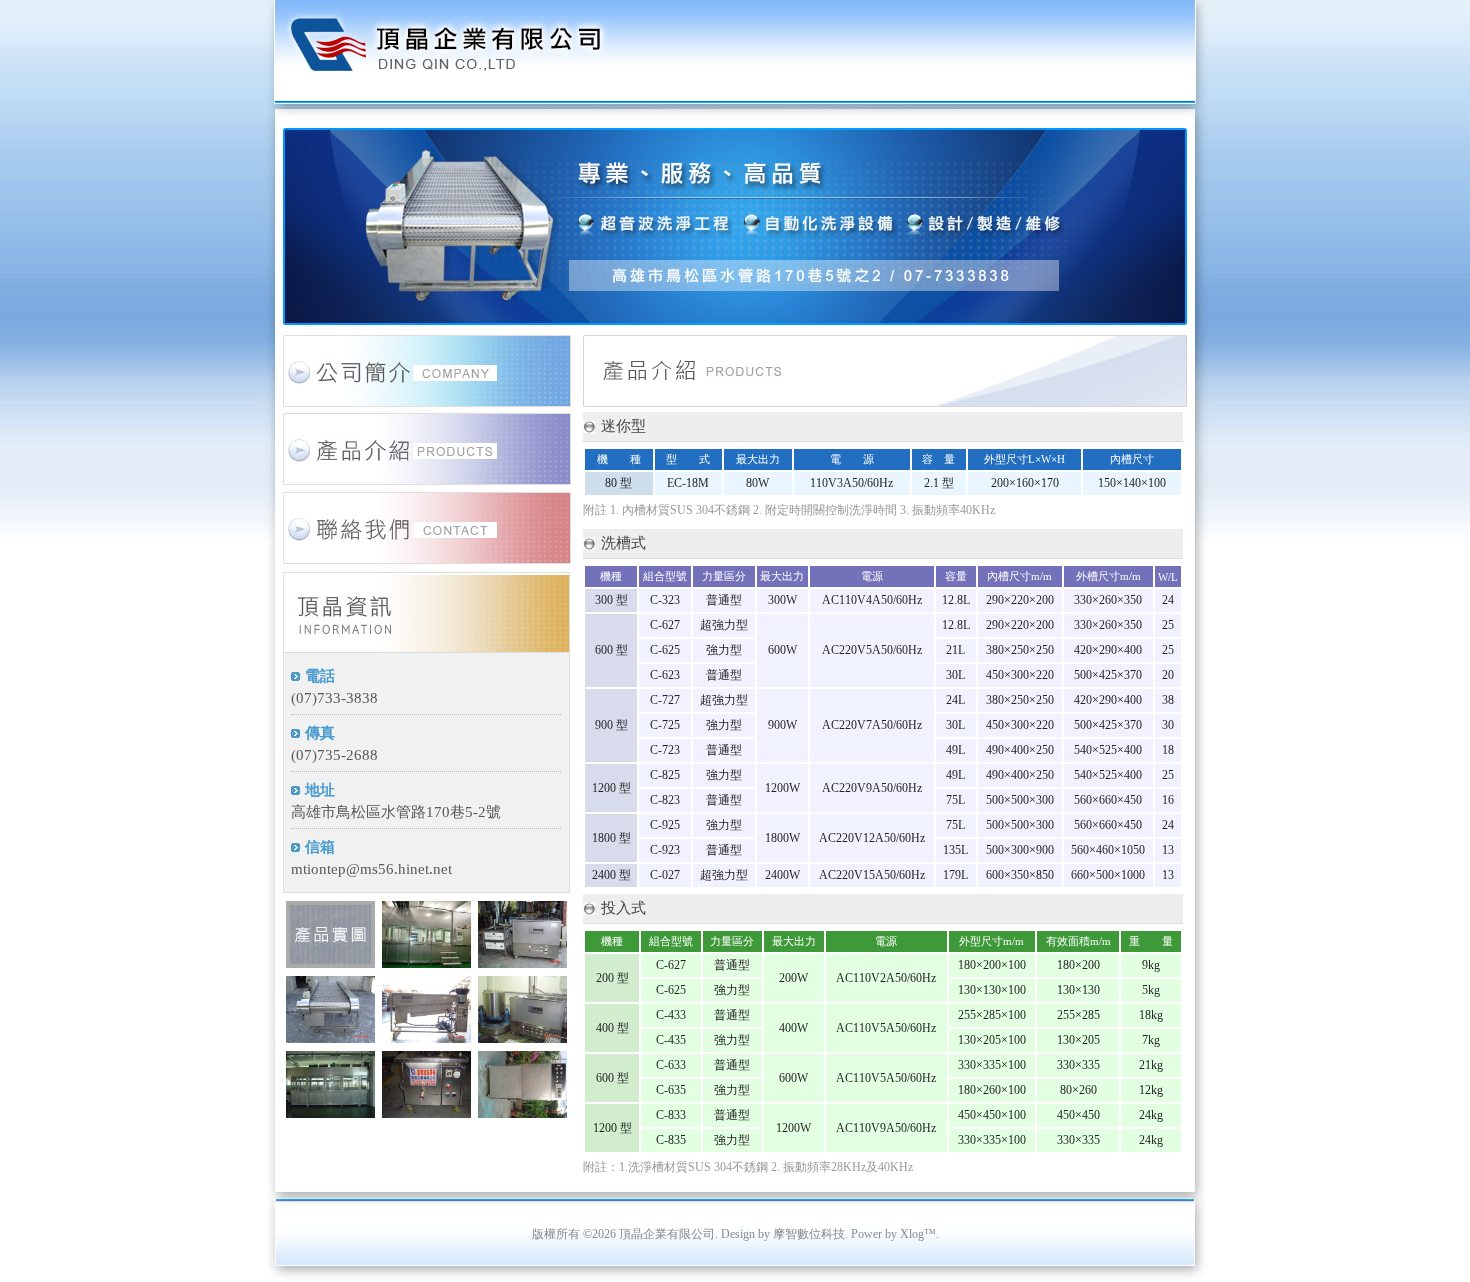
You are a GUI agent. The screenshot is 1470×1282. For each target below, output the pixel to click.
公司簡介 (425, 375)
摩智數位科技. (810, 1234)
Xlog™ (918, 1234)
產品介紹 (425, 466)
